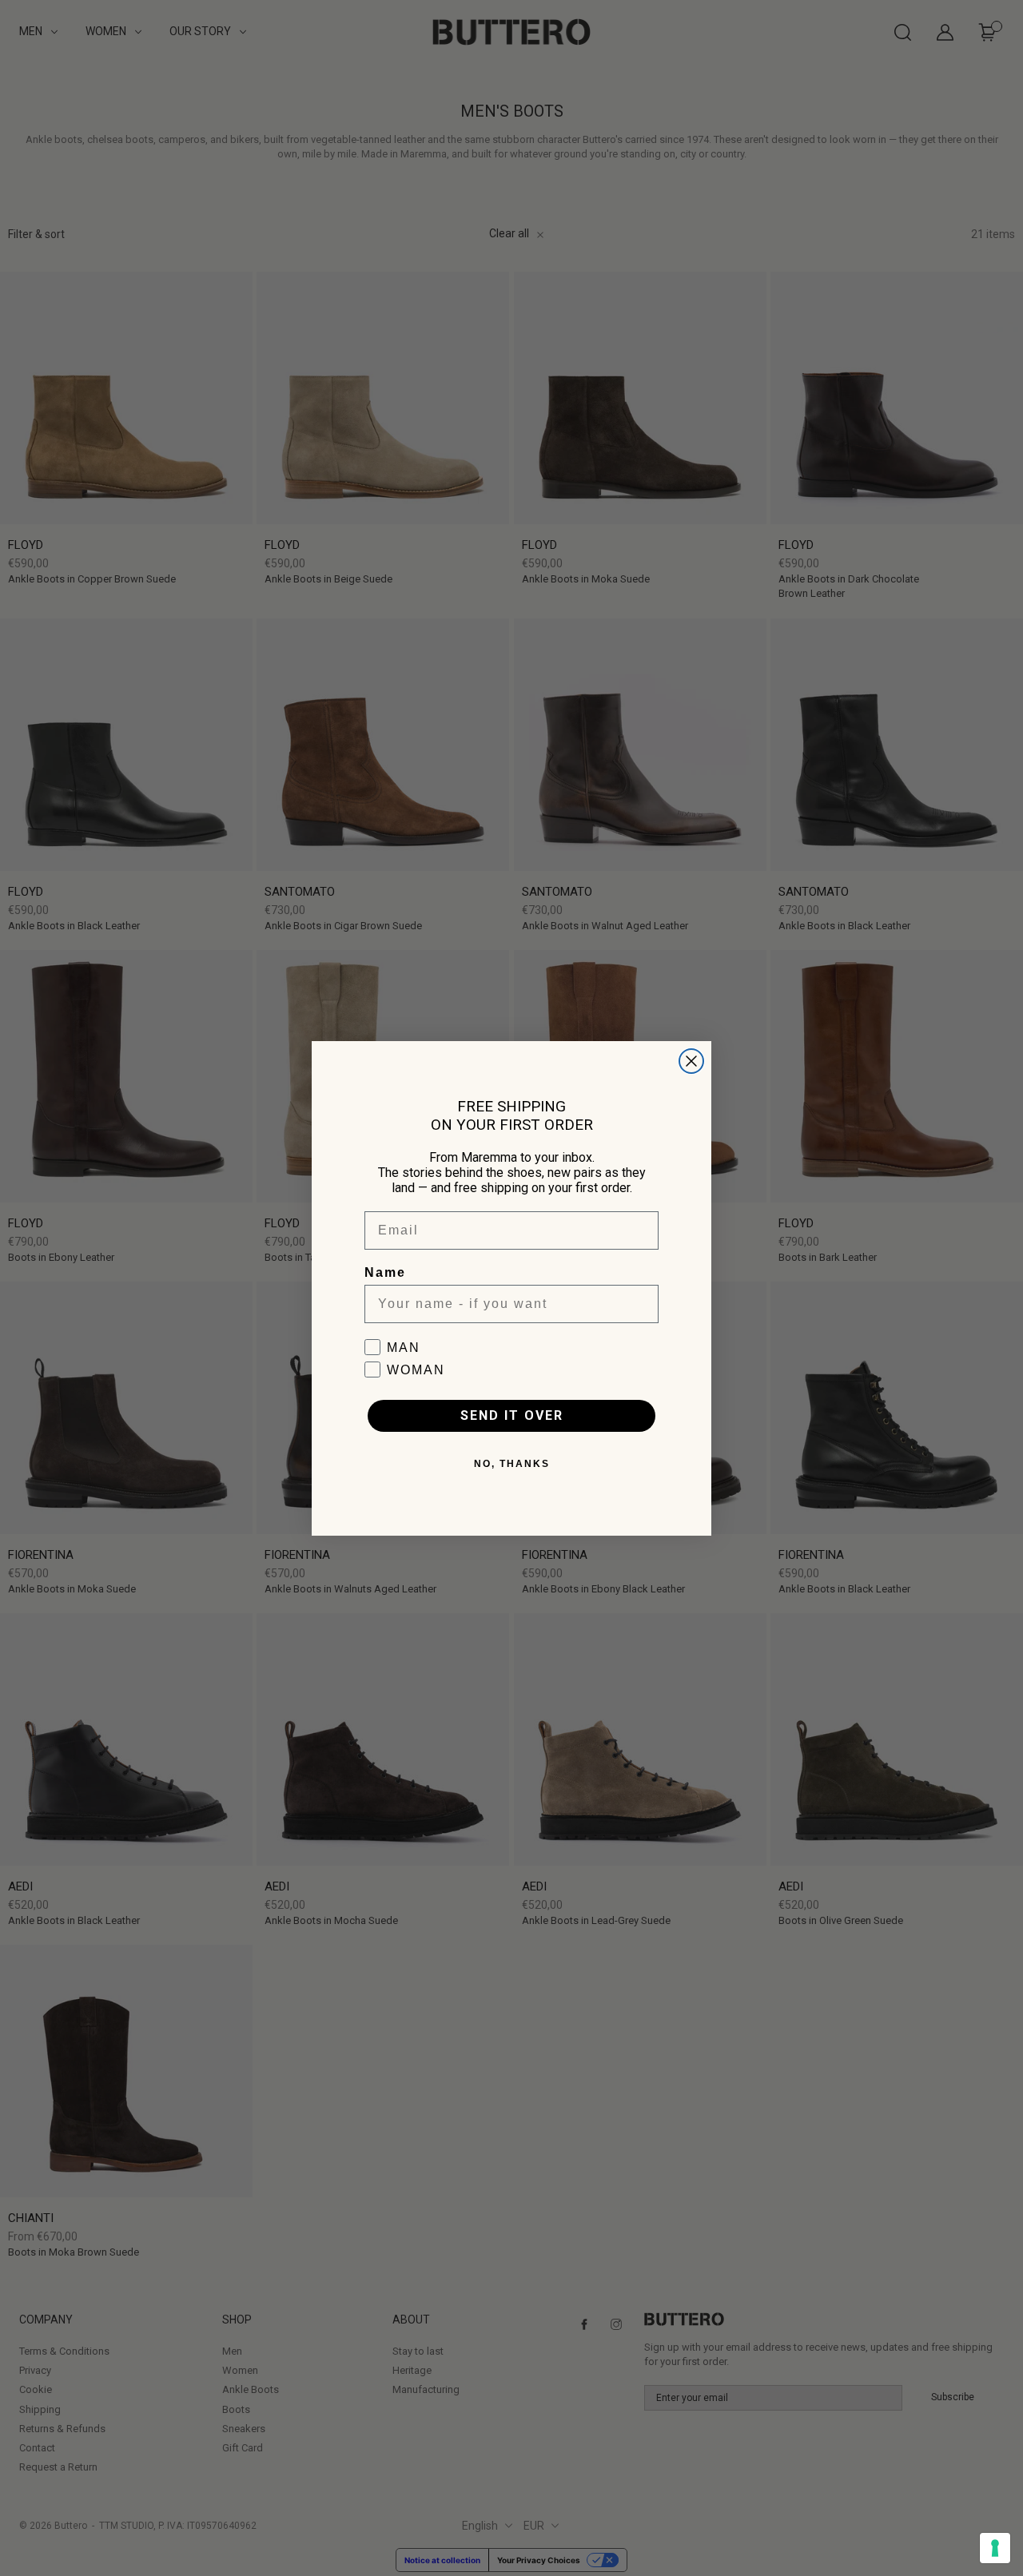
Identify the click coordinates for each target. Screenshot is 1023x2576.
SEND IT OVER (512, 1415)
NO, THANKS (512, 1464)
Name (385, 1272)
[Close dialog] (691, 1061)
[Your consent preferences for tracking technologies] (995, 2548)
